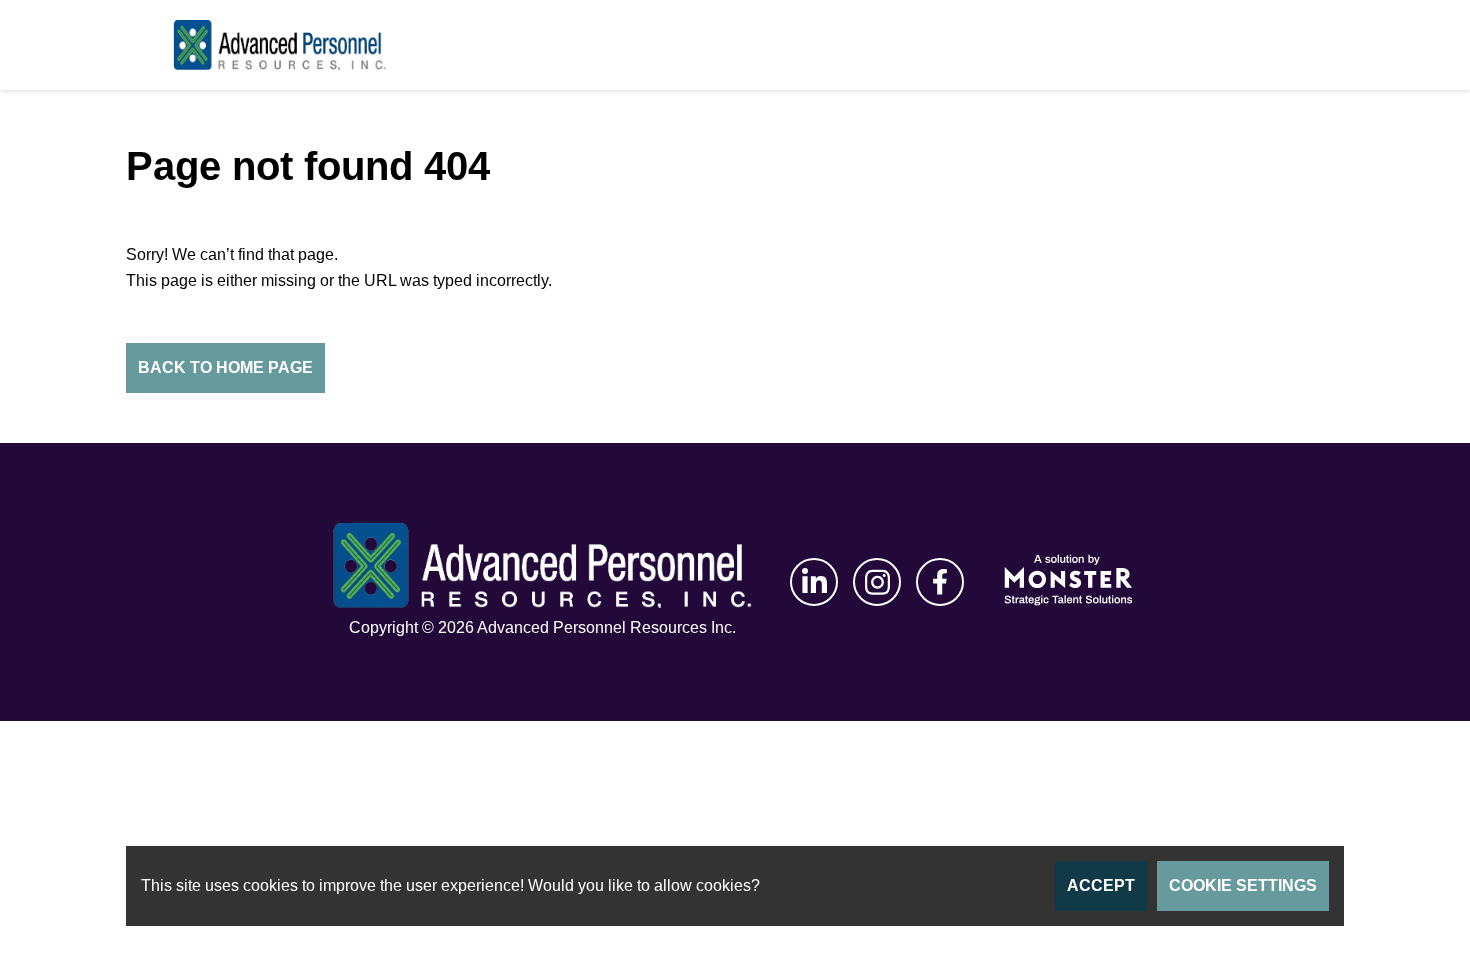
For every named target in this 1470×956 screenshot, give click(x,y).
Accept (1101, 885)
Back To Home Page (225, 367)
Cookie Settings (1243, 885)
